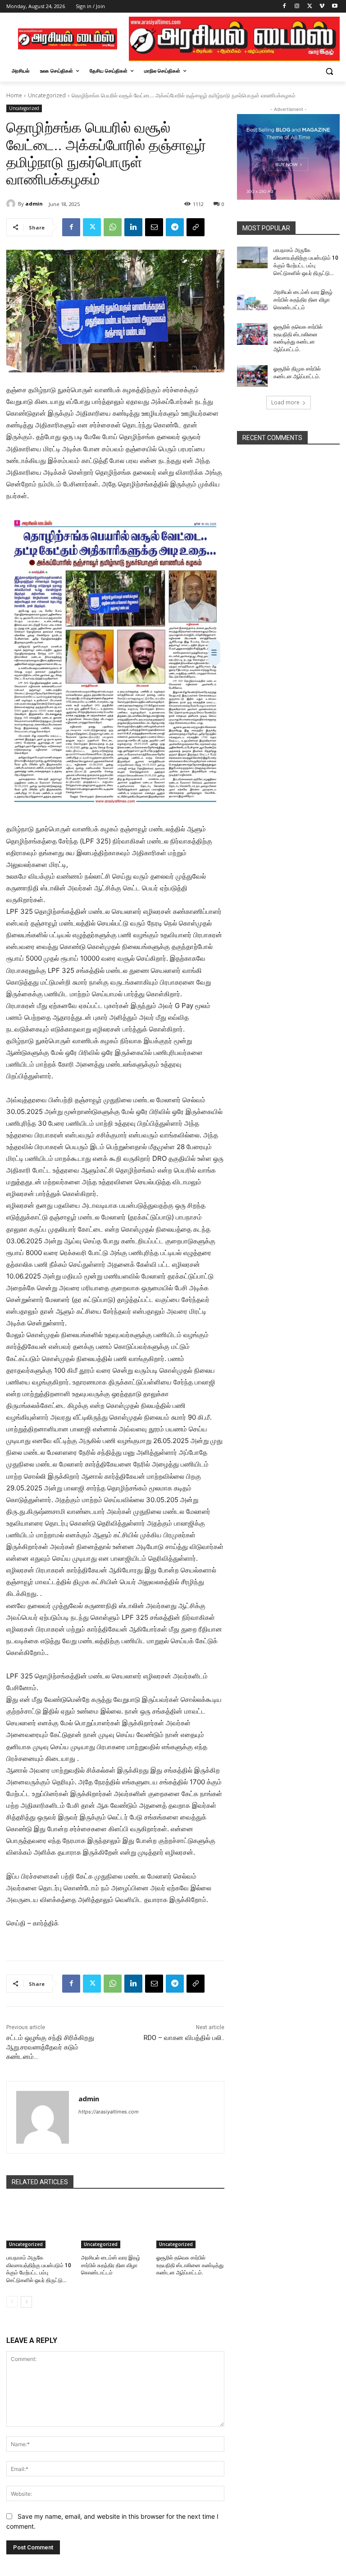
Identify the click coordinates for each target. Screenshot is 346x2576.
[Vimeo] (322, 7)
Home (14, 95)
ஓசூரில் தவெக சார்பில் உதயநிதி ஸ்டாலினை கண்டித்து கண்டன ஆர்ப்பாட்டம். (190, 2265)
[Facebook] (285, 7)
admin (34, 204)
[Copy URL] (196, 227)
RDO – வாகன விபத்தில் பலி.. (184, 2038)
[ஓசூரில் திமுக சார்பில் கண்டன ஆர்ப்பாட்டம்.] (252, 376)
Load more (285, 402)
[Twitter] (310, 7)
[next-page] (26, 2302)
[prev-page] (12, 2302)
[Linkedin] (133, 227)
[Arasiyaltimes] (68, 39)
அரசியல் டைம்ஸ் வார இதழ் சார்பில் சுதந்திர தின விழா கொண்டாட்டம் (111, 2265)
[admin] (12, 204)
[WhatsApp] (113, 227)
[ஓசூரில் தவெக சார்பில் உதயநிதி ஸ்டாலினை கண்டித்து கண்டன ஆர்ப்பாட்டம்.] (190, 2224)
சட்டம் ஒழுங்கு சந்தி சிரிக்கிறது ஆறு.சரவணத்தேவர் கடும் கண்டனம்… (50, 2047)
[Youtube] (335, 7)
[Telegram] (175, 227)
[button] (329, 71)
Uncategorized (47, 95)
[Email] (154, 227)
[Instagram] (297, 7)
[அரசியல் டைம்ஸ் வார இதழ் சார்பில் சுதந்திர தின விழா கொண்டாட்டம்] (115, 2224)
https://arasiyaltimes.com (109, 2112)
